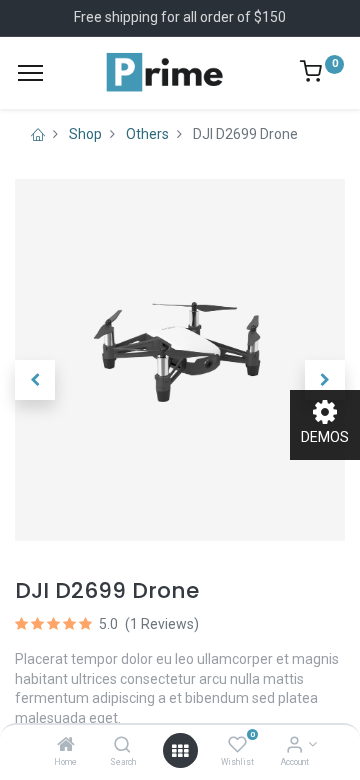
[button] (35, 380)
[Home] (66, 746)
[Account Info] (294, 746)
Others (147, 134)
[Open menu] (180, 751)
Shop (85, 134)
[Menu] (30, 73)
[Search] (122, 746)
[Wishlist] (237, 746)
